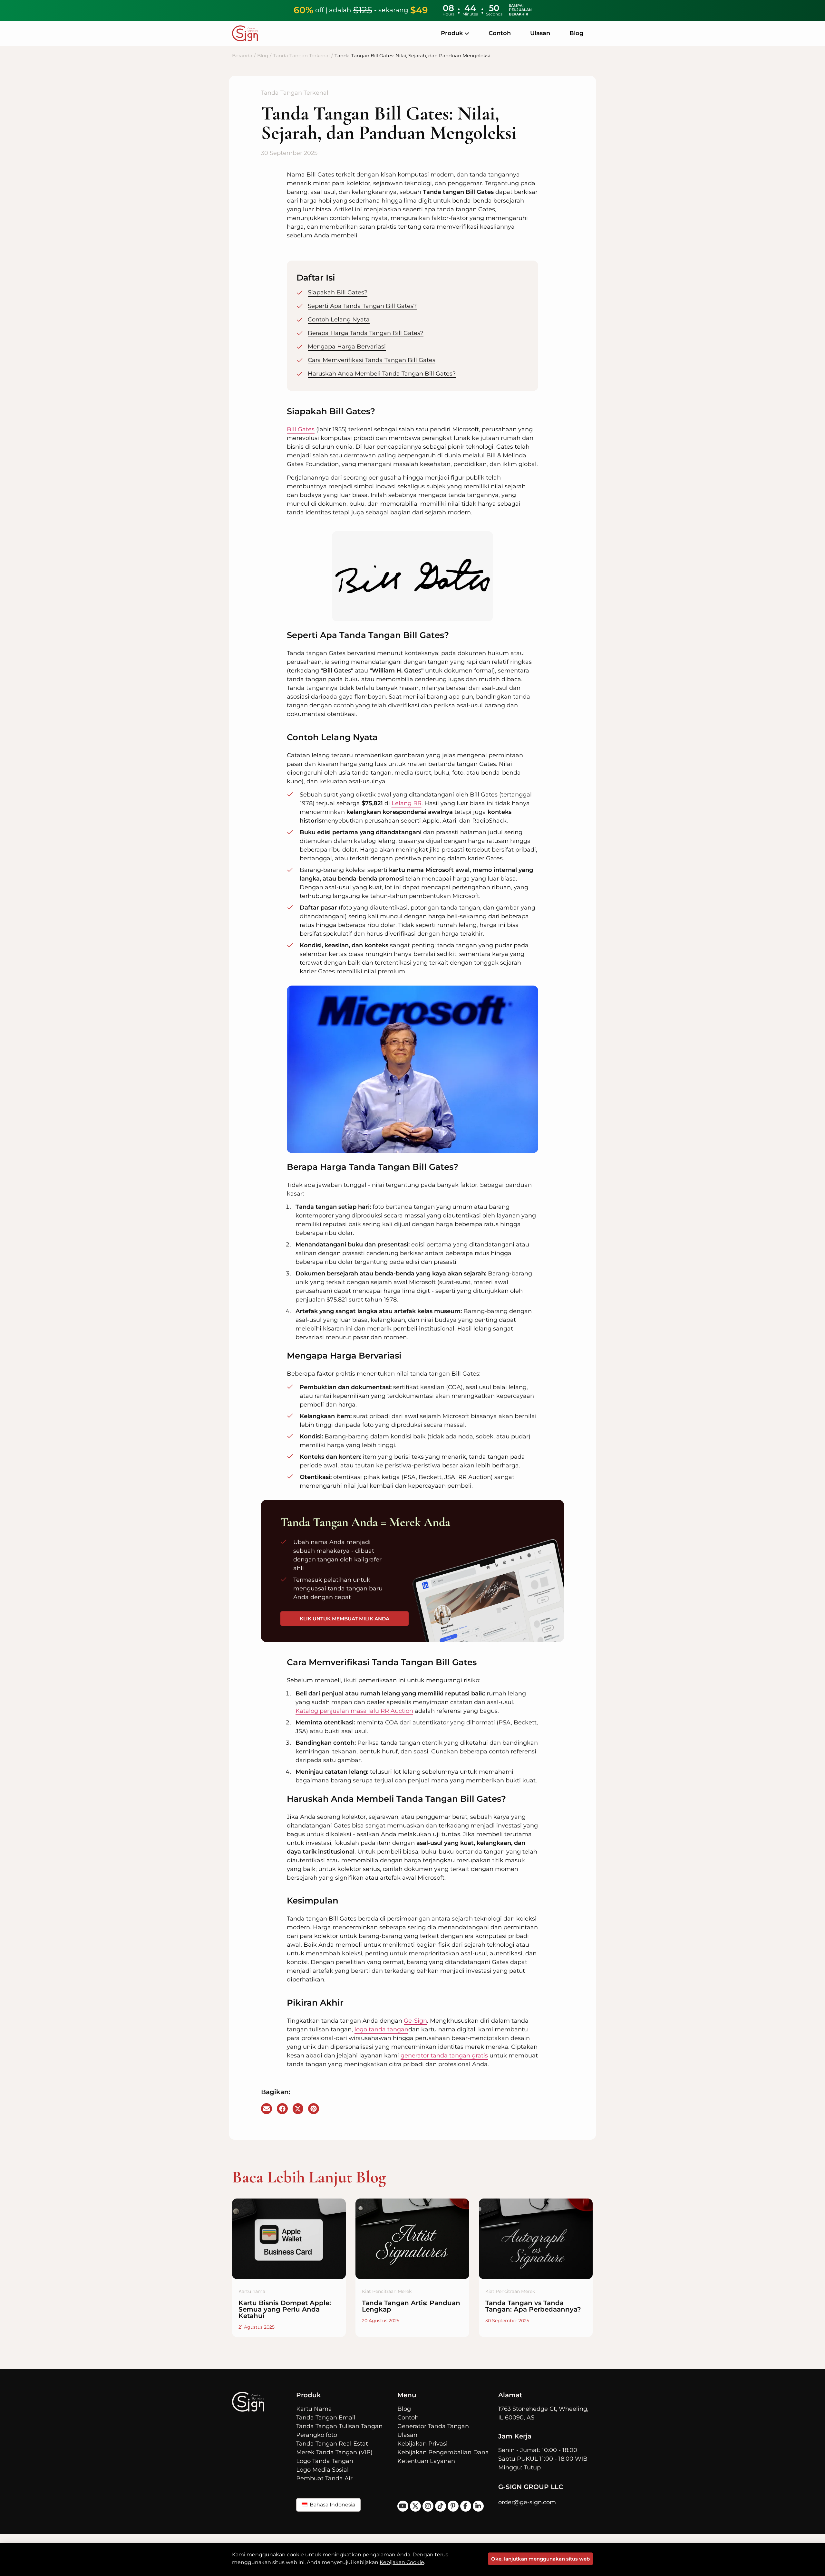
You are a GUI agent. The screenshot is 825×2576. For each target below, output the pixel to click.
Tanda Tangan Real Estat (332, 2444)
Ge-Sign (415, 2021)
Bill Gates (301, 429)
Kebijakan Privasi (422, 2444)
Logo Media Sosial (322, 2470)
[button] (267, 2109)
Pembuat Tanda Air (324, 2478)
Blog (576, 33)
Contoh (500, 33)
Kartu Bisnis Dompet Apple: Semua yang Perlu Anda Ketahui (285, 2309)
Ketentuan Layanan (426, 2461)
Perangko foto (317, 2435)
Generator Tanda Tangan (433, 2426)
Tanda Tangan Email (326, 2418)
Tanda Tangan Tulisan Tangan (339, 2426)
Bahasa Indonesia (332, 2505)
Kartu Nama (314, 2409)
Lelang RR (407, 803)
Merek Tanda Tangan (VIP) (334, 2452)
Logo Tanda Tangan (325, 2461)
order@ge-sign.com (527, 2502)
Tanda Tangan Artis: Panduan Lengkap (411, 2306)
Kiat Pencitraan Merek (387, 2291)
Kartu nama (252, 2291)
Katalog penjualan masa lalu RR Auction (354, 1711)
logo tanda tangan (381, 2029)
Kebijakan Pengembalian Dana (443, 2452)
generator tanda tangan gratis (444, 2056)
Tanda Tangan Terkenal (301, 56)
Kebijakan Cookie (402, 2562)
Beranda (242, 56)
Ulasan (540, 33)
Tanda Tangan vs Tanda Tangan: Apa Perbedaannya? (533, 2306)
